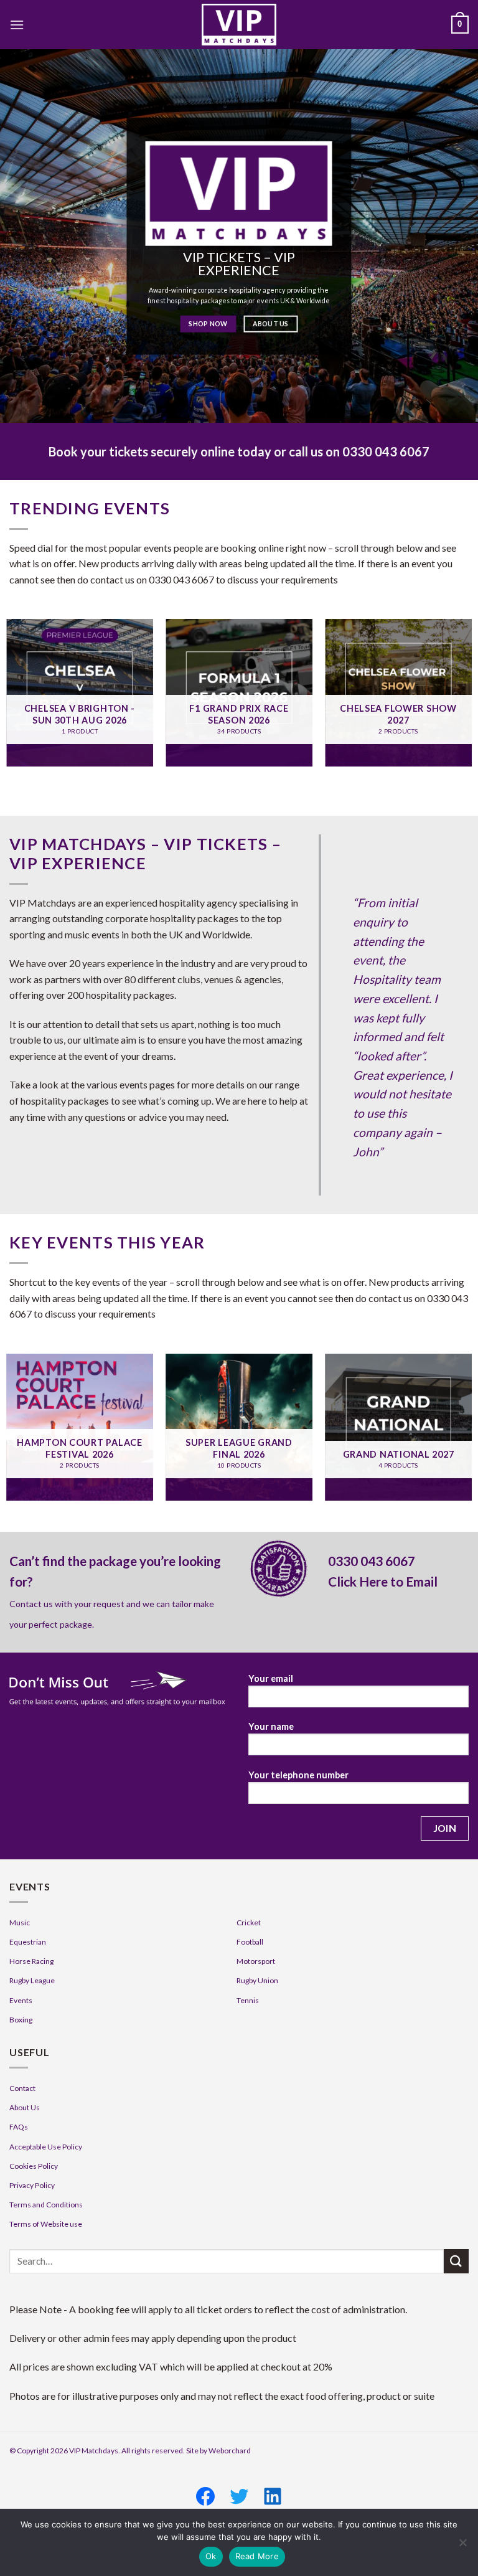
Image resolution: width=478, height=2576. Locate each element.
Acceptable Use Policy (46, 2147)
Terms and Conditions (46, 2205)
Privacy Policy (32, 2185)
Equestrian (28, 1942)
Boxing (21, 2020)
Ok (211, 2556)
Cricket (249, 1923)
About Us (25, 2107)
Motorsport (256, 1961)
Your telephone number (298, 1775)
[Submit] (456, 2261)
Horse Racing (31, 1961)
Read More (257, 2556)
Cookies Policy (34, 2166)
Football (250, 1942)
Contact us (31, 1604)
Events (21, 2000)
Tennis (248, 2000)
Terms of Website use (46, 2224)
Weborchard (230, 2451)
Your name (271, 1726)
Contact (22, 2088)
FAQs (19, 2127)
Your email (271, 1678)
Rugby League (32, 1980)
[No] (462, 2546)
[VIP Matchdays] (239, 25)
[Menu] (17, 25)
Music (20, 1923)
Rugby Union (257, 1980)
